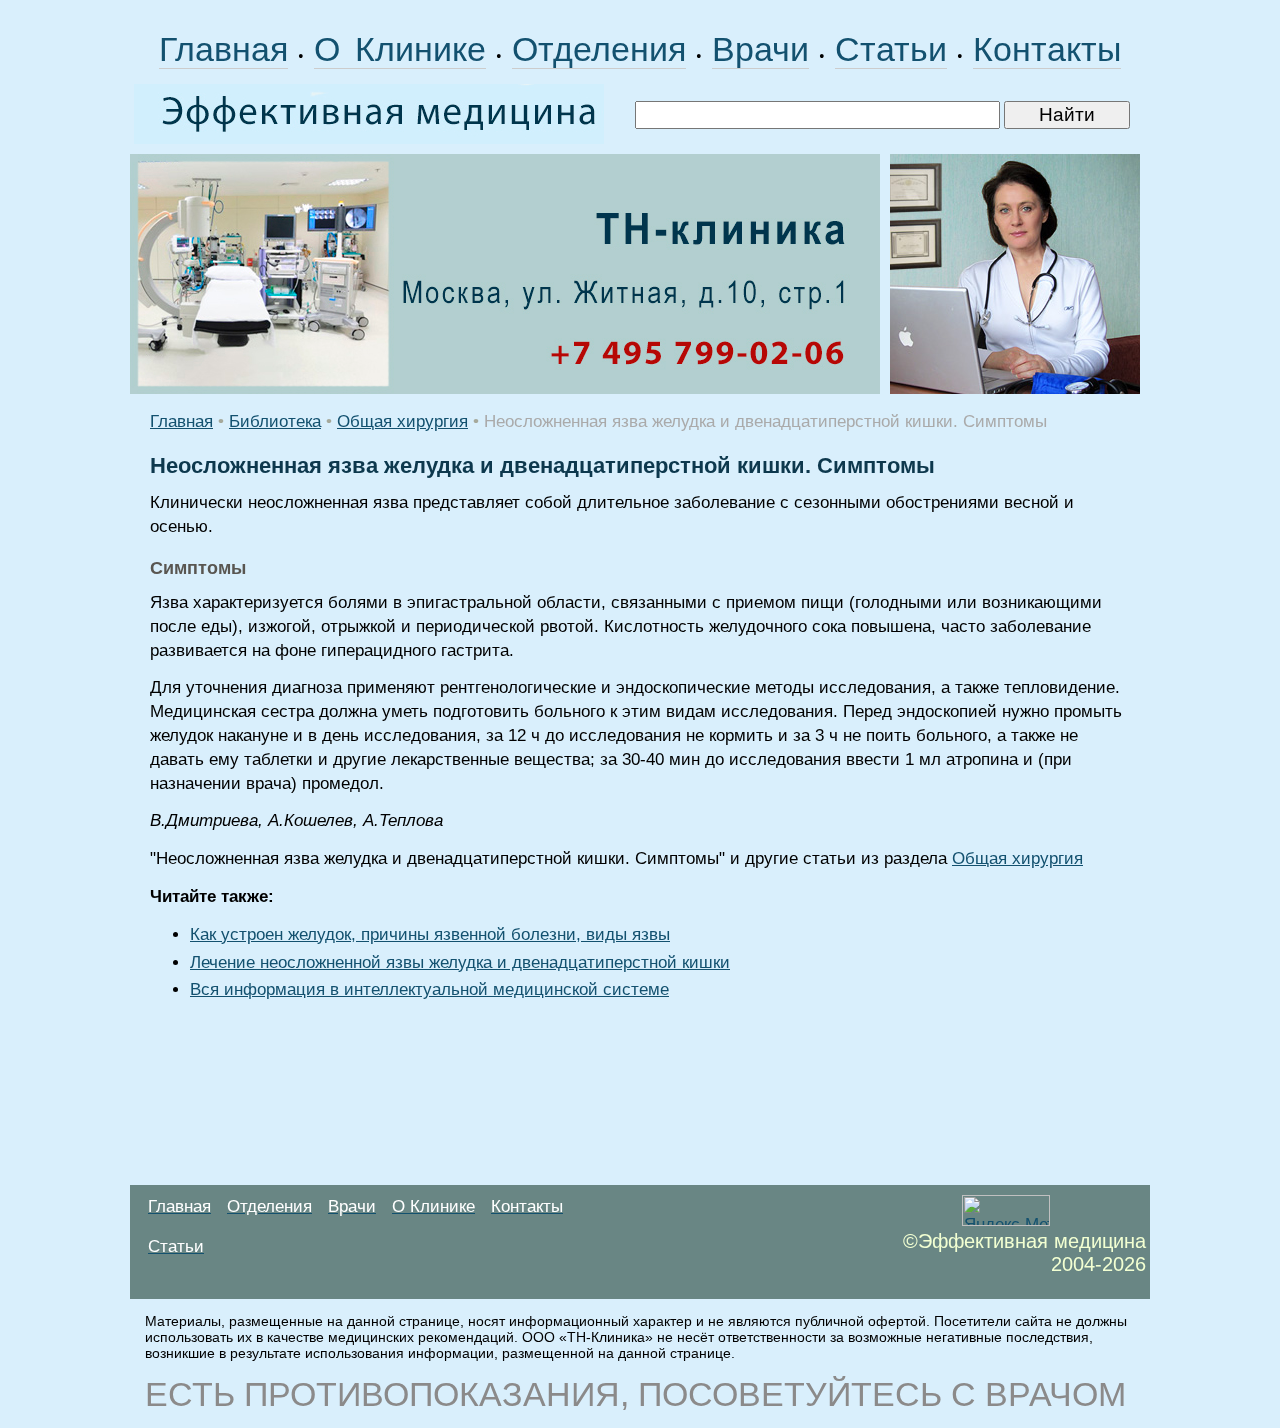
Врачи (760, 49)
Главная (223, 49)
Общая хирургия (402, 421)
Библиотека (275, 421)
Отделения (599, 49)
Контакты (1047, 49)
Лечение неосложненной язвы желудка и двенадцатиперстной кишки (460, 962)
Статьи (891, 49)
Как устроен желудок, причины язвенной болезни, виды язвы (430, 934)
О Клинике (400, 49)
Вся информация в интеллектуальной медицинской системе (429, 989)
